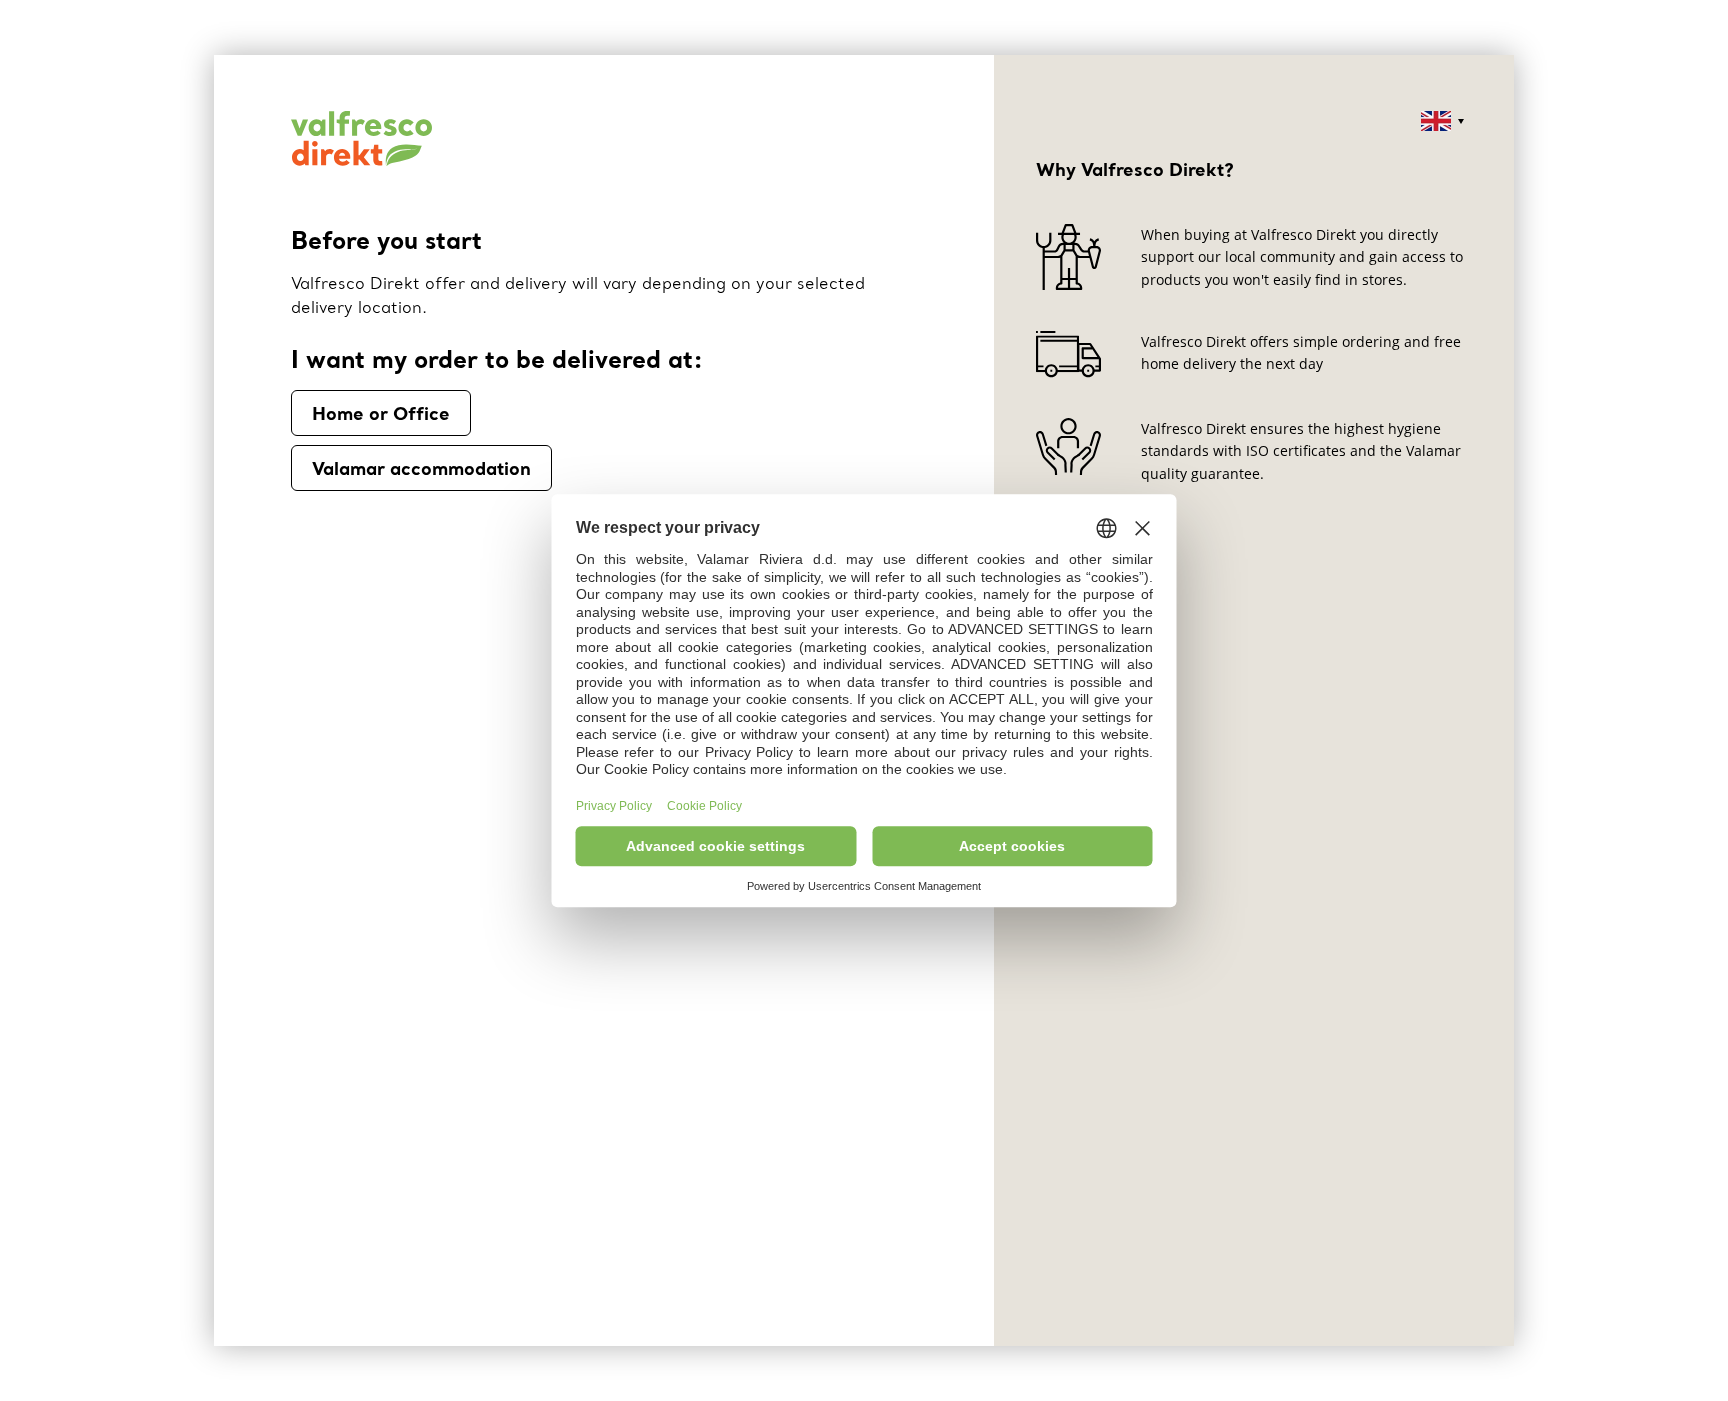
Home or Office (381, 413)
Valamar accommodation (421, 468)
